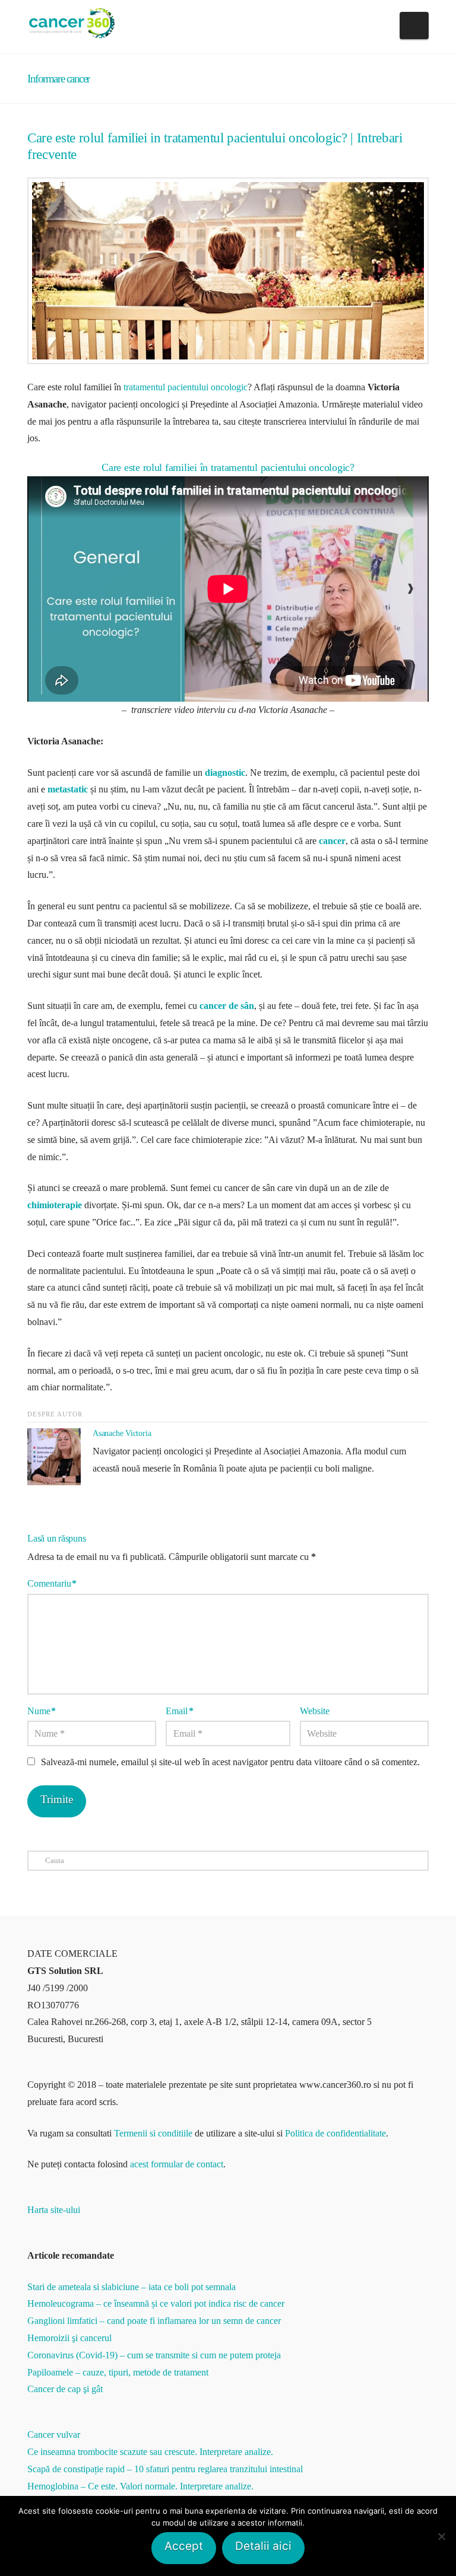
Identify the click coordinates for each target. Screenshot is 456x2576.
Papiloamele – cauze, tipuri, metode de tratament (118, 2372)
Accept (184, 2546)
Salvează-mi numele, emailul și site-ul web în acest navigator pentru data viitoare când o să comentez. (230, 1762)
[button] (414, 26)
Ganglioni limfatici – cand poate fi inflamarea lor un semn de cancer (154, 2321)
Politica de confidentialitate (335, 2133)
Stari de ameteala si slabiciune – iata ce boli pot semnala (132, 2287)
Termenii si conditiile (153, 2133)
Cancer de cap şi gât (65, 2389)
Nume (42, 1711)
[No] (441, 2536)
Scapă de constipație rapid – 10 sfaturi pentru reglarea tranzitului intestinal (165, 2469)
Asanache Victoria (122, 1433)
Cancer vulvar (54, 2435)
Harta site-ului (54, 2210)
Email (179, 1711)
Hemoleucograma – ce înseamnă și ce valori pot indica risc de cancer (156, 2303)
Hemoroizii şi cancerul (69, 2338)
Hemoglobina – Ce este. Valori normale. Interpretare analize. (140, 2486)
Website (315, 1711)
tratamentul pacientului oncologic (186, 387)
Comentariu (52, 1583)
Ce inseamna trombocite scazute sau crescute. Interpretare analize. (150, 2452)
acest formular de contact (177, 2164)
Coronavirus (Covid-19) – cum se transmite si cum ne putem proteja (154, 2355)
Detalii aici (263, 2546)
